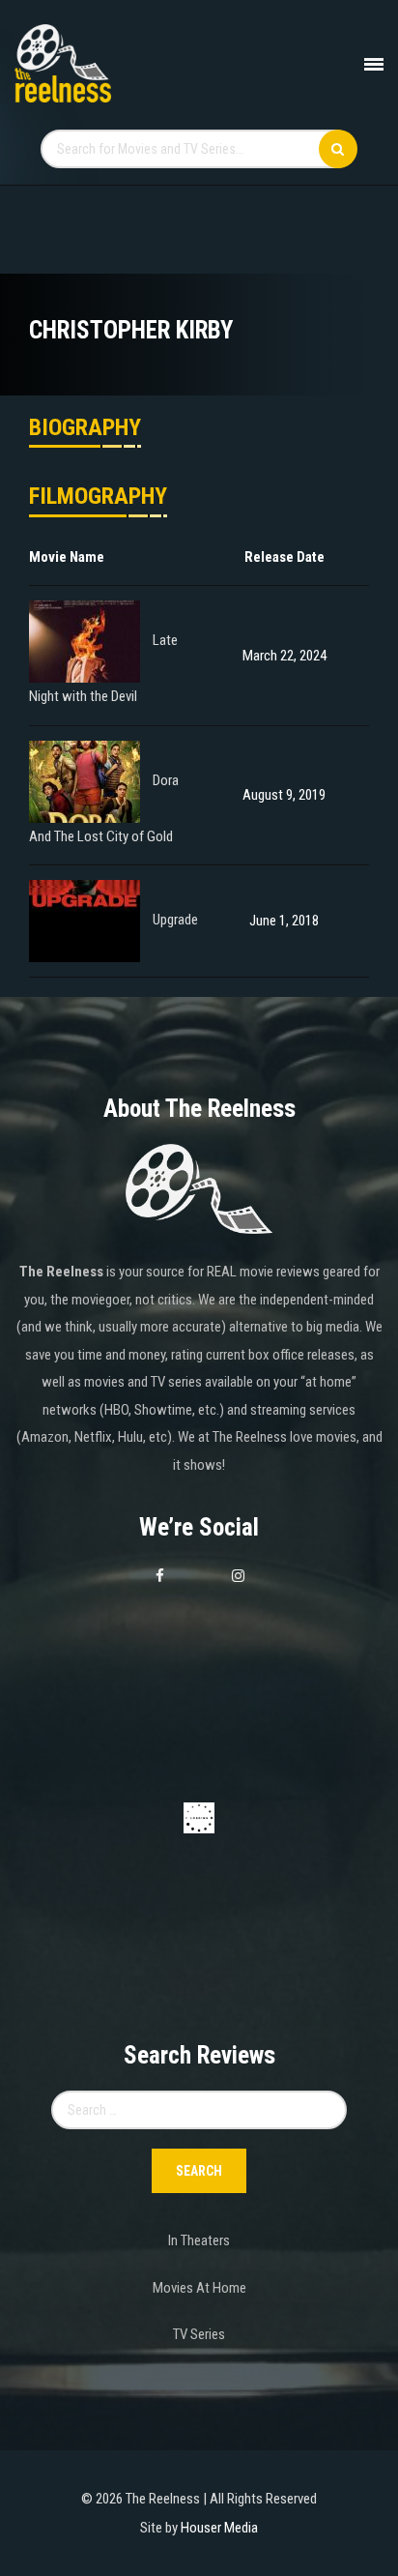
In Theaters (199, 2240)
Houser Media (219, 2528)
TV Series (199, 2334)
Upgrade (175, 921)
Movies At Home (199, 2288)
